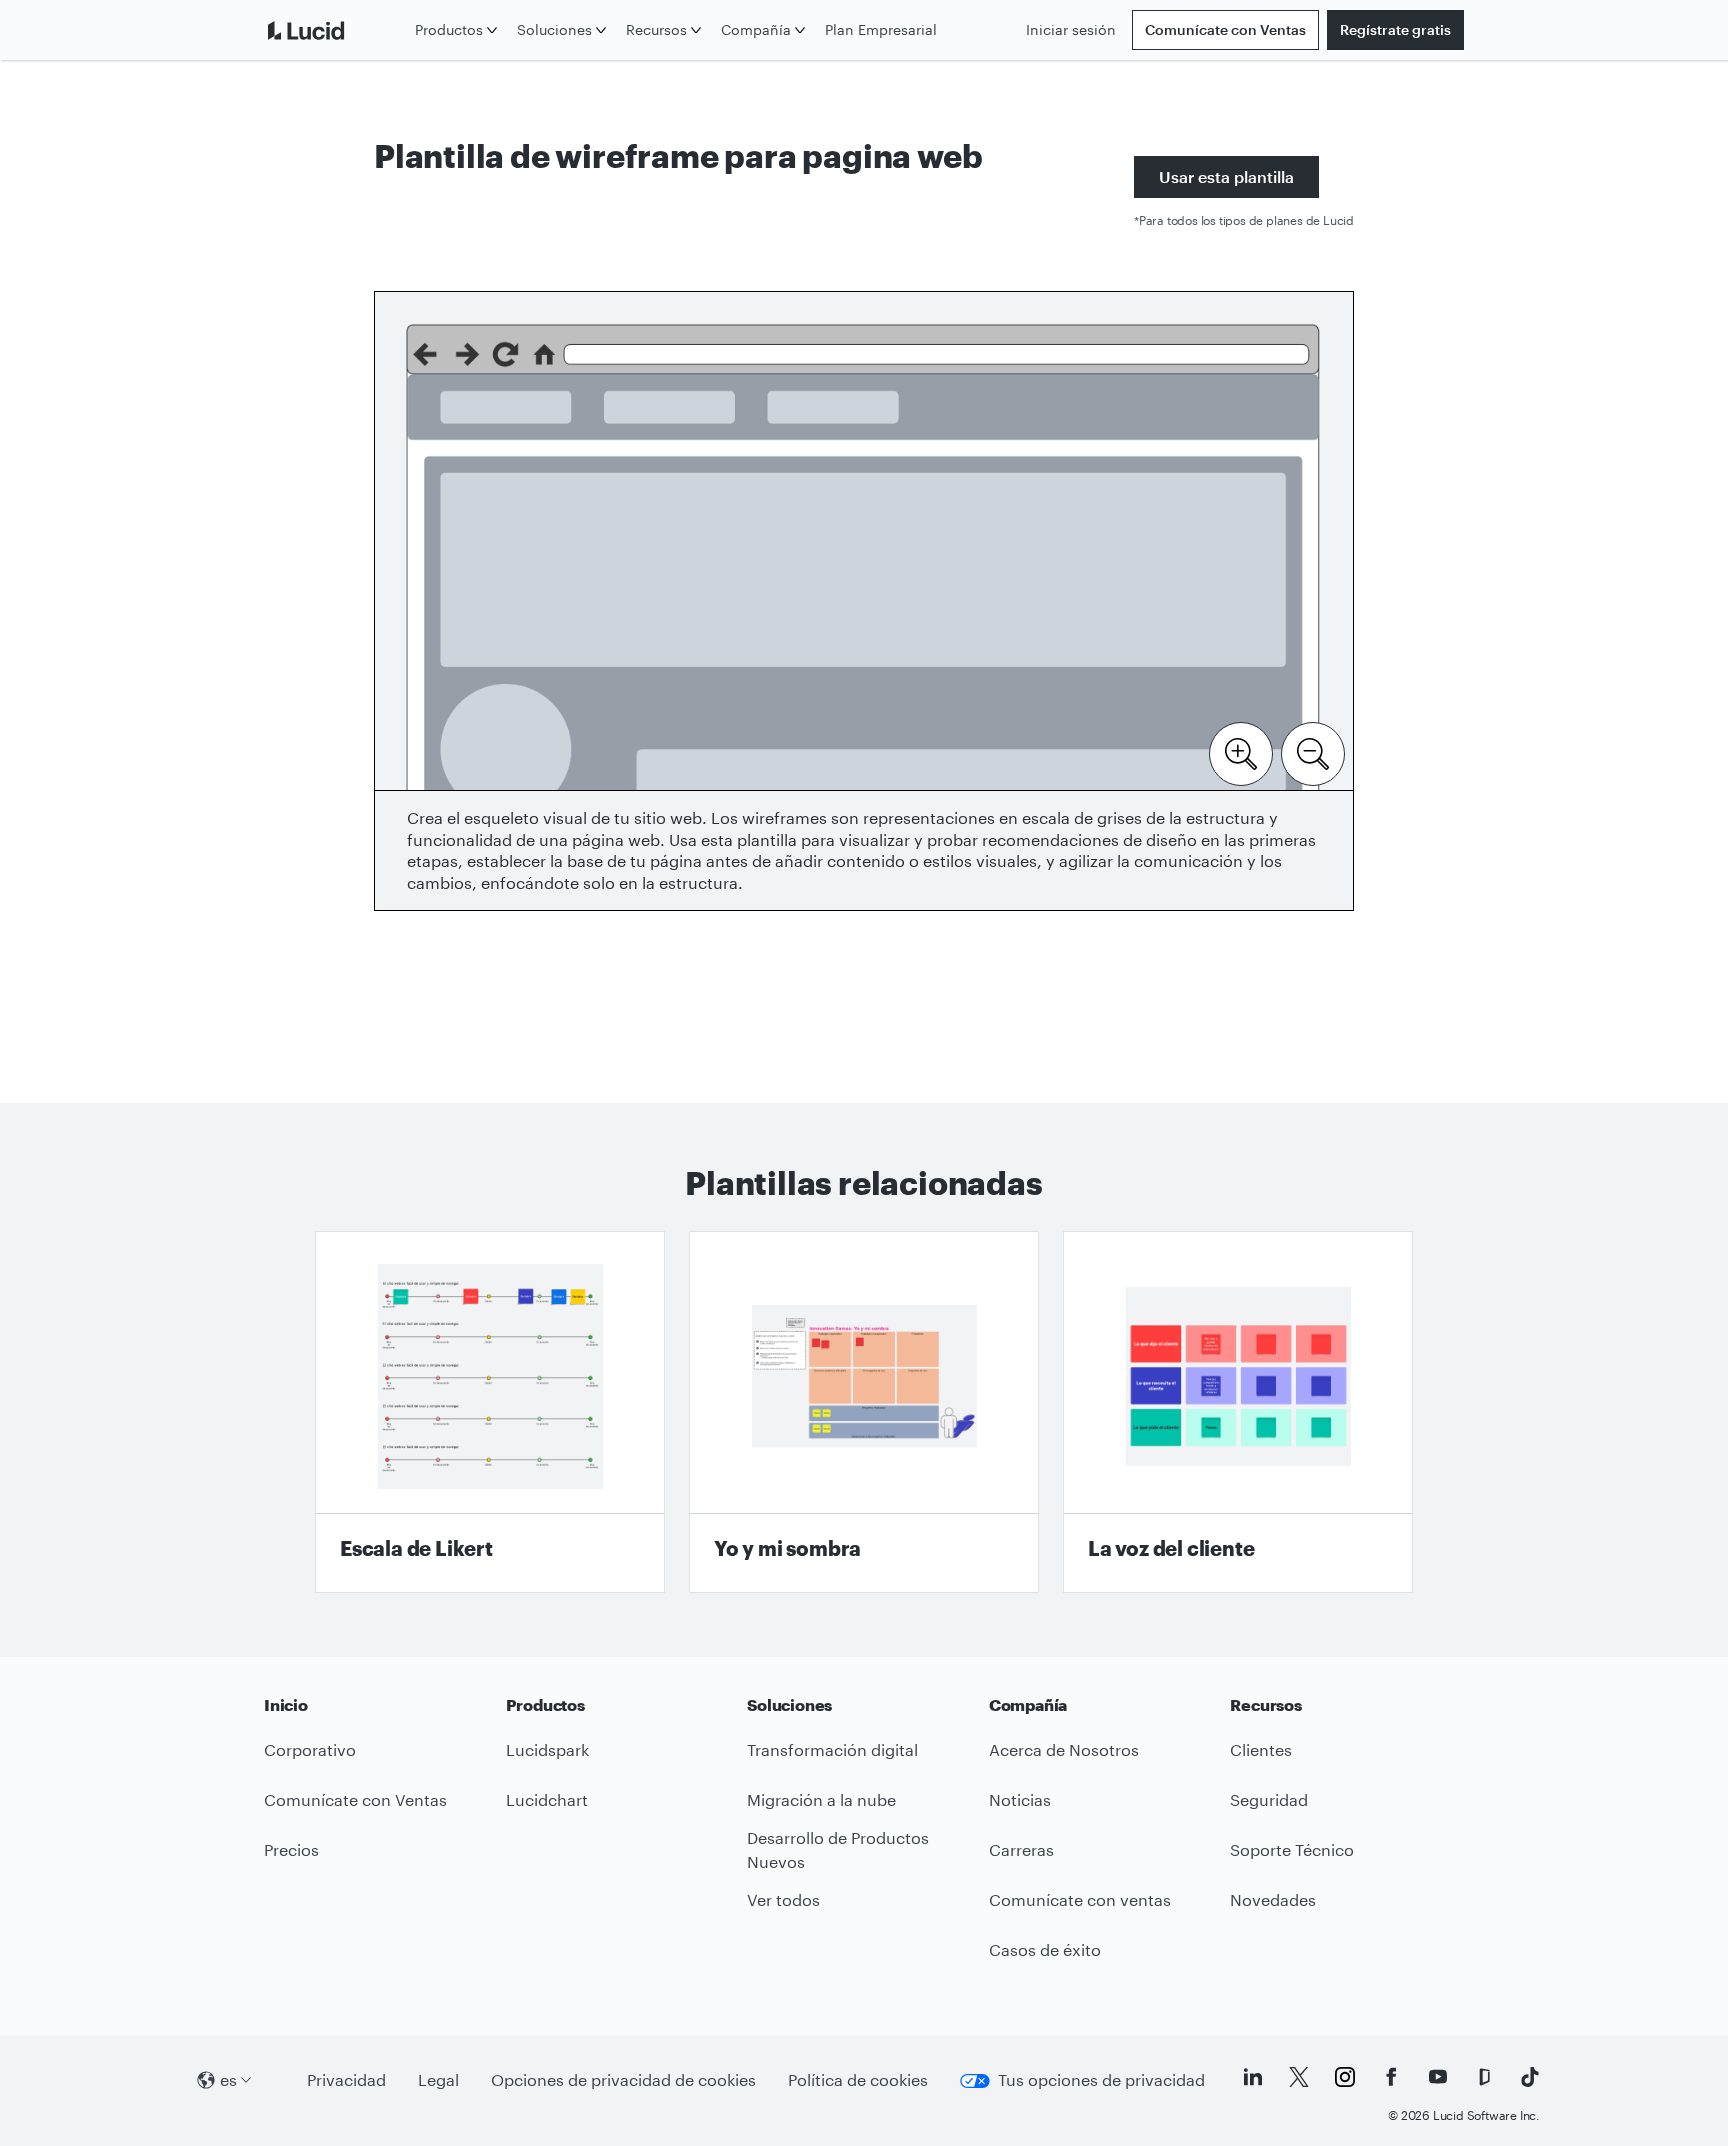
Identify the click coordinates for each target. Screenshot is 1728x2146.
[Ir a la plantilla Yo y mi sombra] (864, 1412)
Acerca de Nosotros (1064, 1749)
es (228, 2079)
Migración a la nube (821, 1799)
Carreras (1021, 1849)
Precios (291, 1849)
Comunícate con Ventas (1225, 29)
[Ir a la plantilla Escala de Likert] (490, 1412)
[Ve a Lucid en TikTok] (1530, 2077)
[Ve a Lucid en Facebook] (1391, 2077)
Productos (449, 29)
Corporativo (310, 1749)
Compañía (756, 29)
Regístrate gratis (1395, 29)
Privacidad (346, 2079)
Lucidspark (547, 1749)
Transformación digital (832, 1749)
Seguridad (1269, 1799)
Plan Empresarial (881, 29)
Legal (438, 2079)
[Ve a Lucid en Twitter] (1299, 2077)
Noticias (1020, 1799)
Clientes (1261, 1749)
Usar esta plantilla (1226, 176)
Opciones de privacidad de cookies (623, 2079)
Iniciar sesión (1071, 29)
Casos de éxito (1045, 1949)
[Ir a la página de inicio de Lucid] (335, 30)
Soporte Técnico (1292, 1849)
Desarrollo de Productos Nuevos (838, 1850)
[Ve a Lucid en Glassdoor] (1484, 2077)
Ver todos (783, 1899)
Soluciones (554, 29)
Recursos (656, 29)
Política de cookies (858, 2079)
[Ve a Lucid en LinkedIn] (1253, 2077)
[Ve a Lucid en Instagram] (1345, 2077)
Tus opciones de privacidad (1101, 2079)
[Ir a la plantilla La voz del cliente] (1238, 1412)
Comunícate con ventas (1080, 1899)
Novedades (1273, 1899)
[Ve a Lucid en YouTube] (1438, 2077)
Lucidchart (547, 1799)
